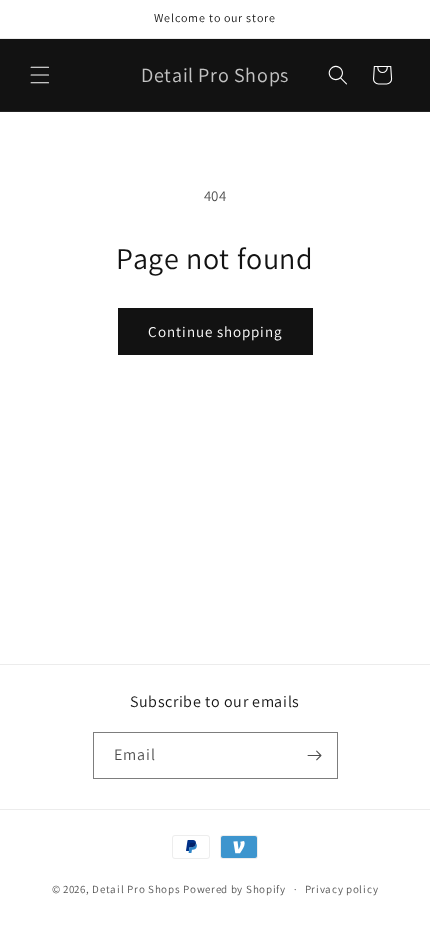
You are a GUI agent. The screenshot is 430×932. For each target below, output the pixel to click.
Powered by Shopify (234, 889)
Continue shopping (215, 331)
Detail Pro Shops (136, 889)
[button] (40, 75)
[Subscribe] (315, 755)
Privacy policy (342, 889)
